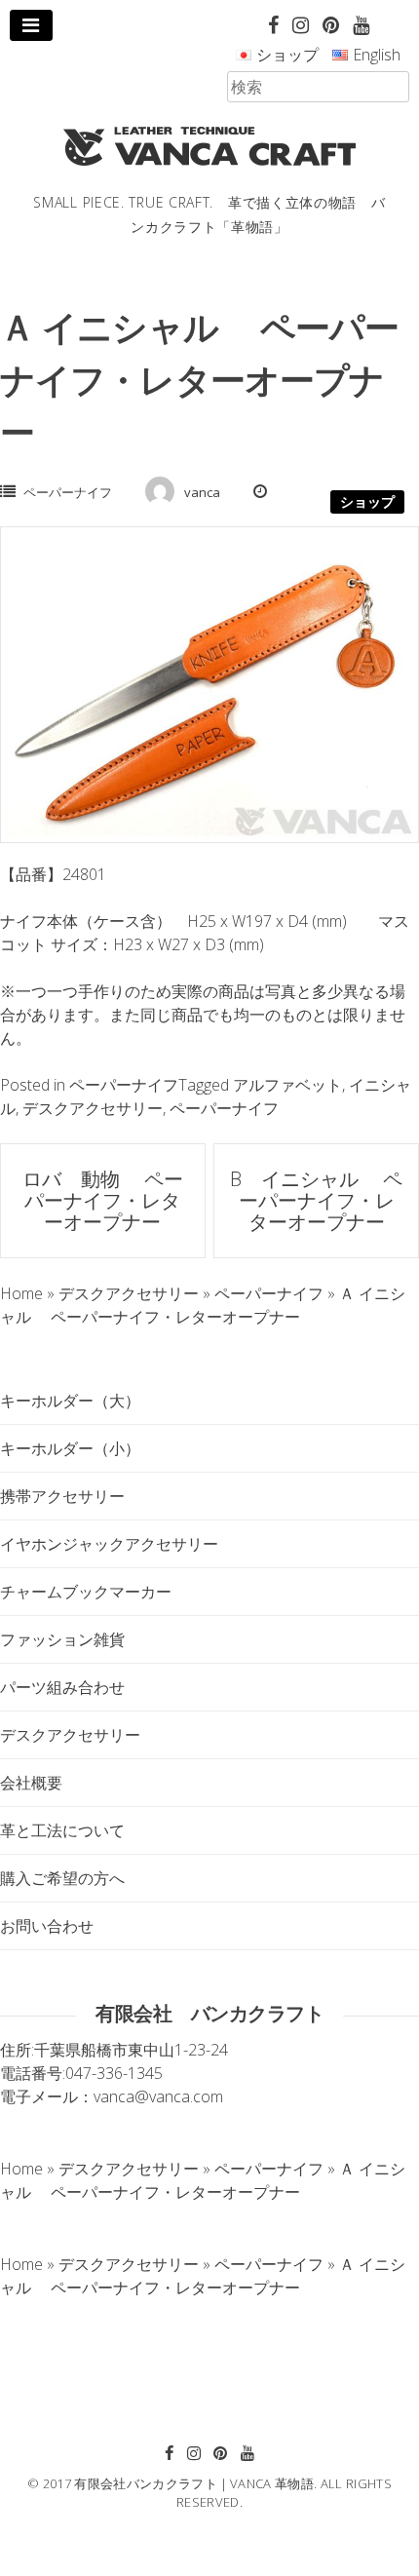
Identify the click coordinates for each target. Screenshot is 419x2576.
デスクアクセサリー (93, 1108)
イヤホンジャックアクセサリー (109, 1544)
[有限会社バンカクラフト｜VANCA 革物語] (209, 146)
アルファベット (287, 1085)
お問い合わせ (47, 1926)
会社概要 (31, 1783)
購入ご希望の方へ (62, 1878)
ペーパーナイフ (68, 492)
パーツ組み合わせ (62, 1687)
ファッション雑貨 (62, 1639)
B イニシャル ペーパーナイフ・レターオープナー (316, 1200)
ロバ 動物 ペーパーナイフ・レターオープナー (103, 1200)
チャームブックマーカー (86, 1592)
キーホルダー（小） (70, 1448)
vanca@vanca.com (158, 2096)
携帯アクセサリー (62, 1496)
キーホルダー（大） (70, 1401)
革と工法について (62, 1830)
